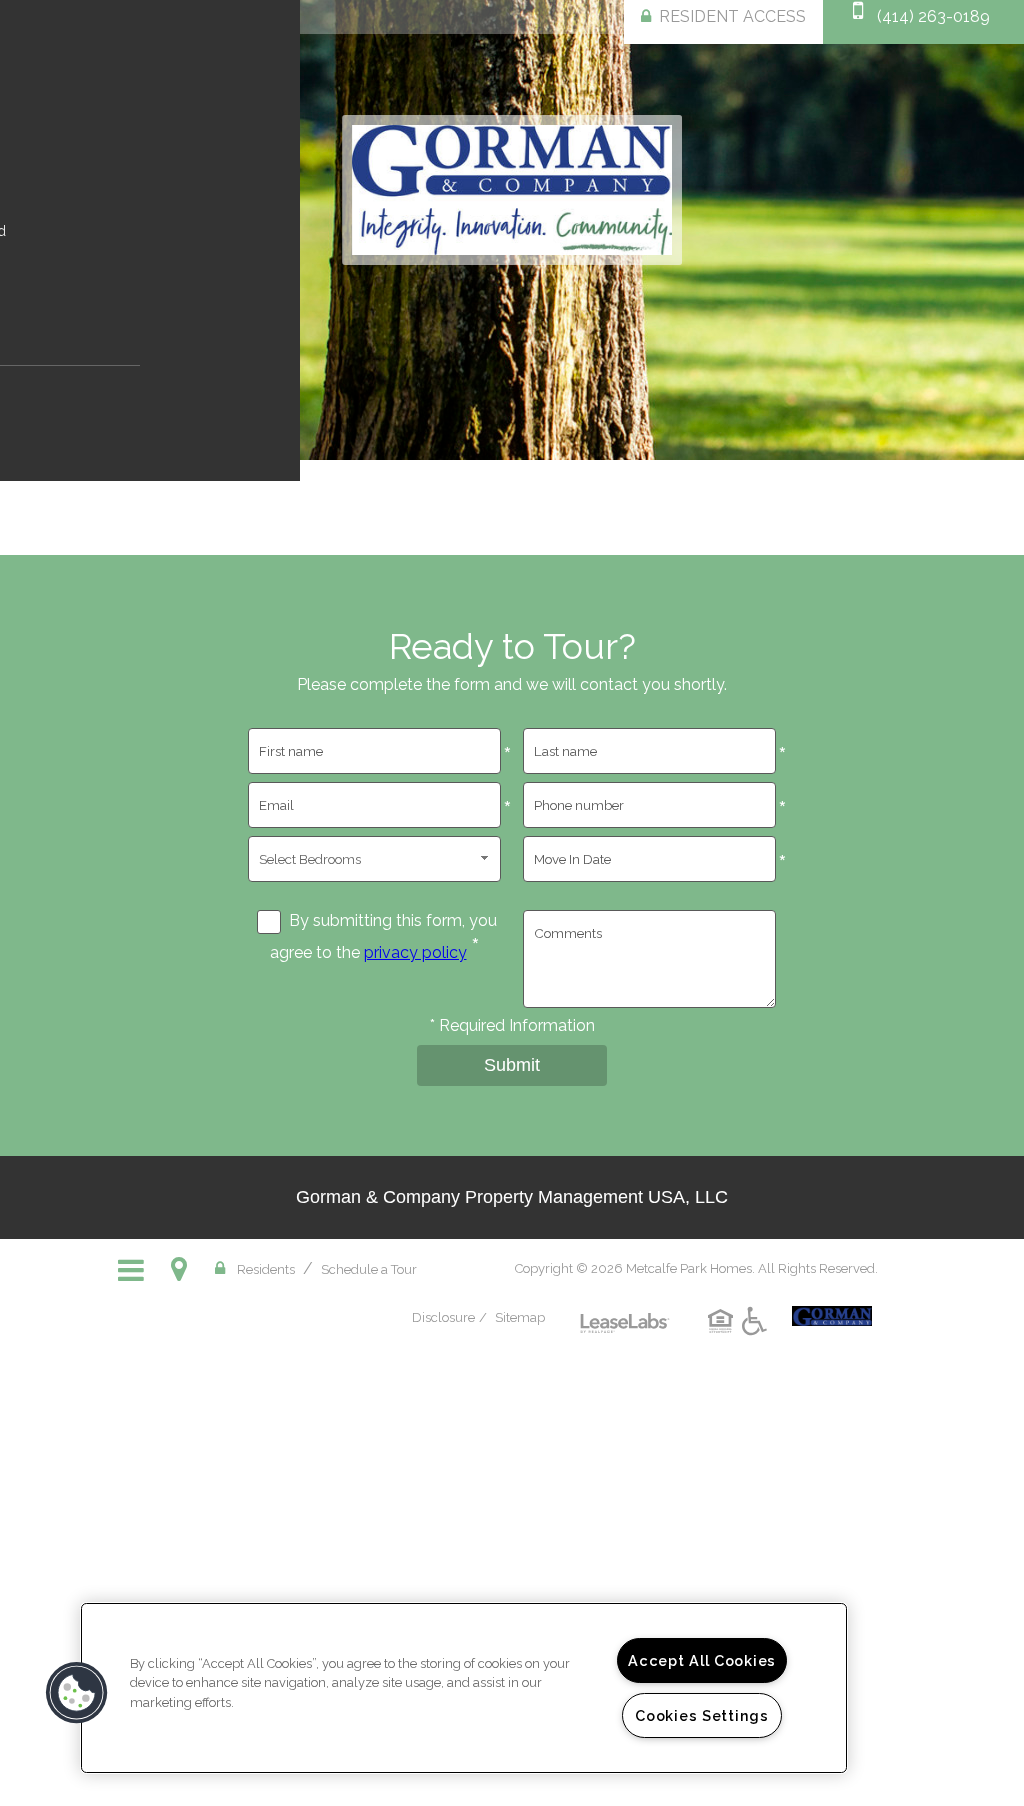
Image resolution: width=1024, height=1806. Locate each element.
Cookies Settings (702, 1715)
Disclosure (443, 1317)
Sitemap (520, 1317)
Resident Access (732, 16)
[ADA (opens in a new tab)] (757, 1336)
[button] (77, 1693)
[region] (464, 1688)
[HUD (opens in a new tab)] (723, 1336)
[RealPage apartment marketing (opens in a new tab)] (625, 1308)
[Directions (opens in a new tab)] (183, 1269)
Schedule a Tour (369, 1269)
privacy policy (415, 952)
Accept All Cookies (702, 1660)
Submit (512, 1065)
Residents (266, 1269)
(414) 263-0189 (933, 16)
